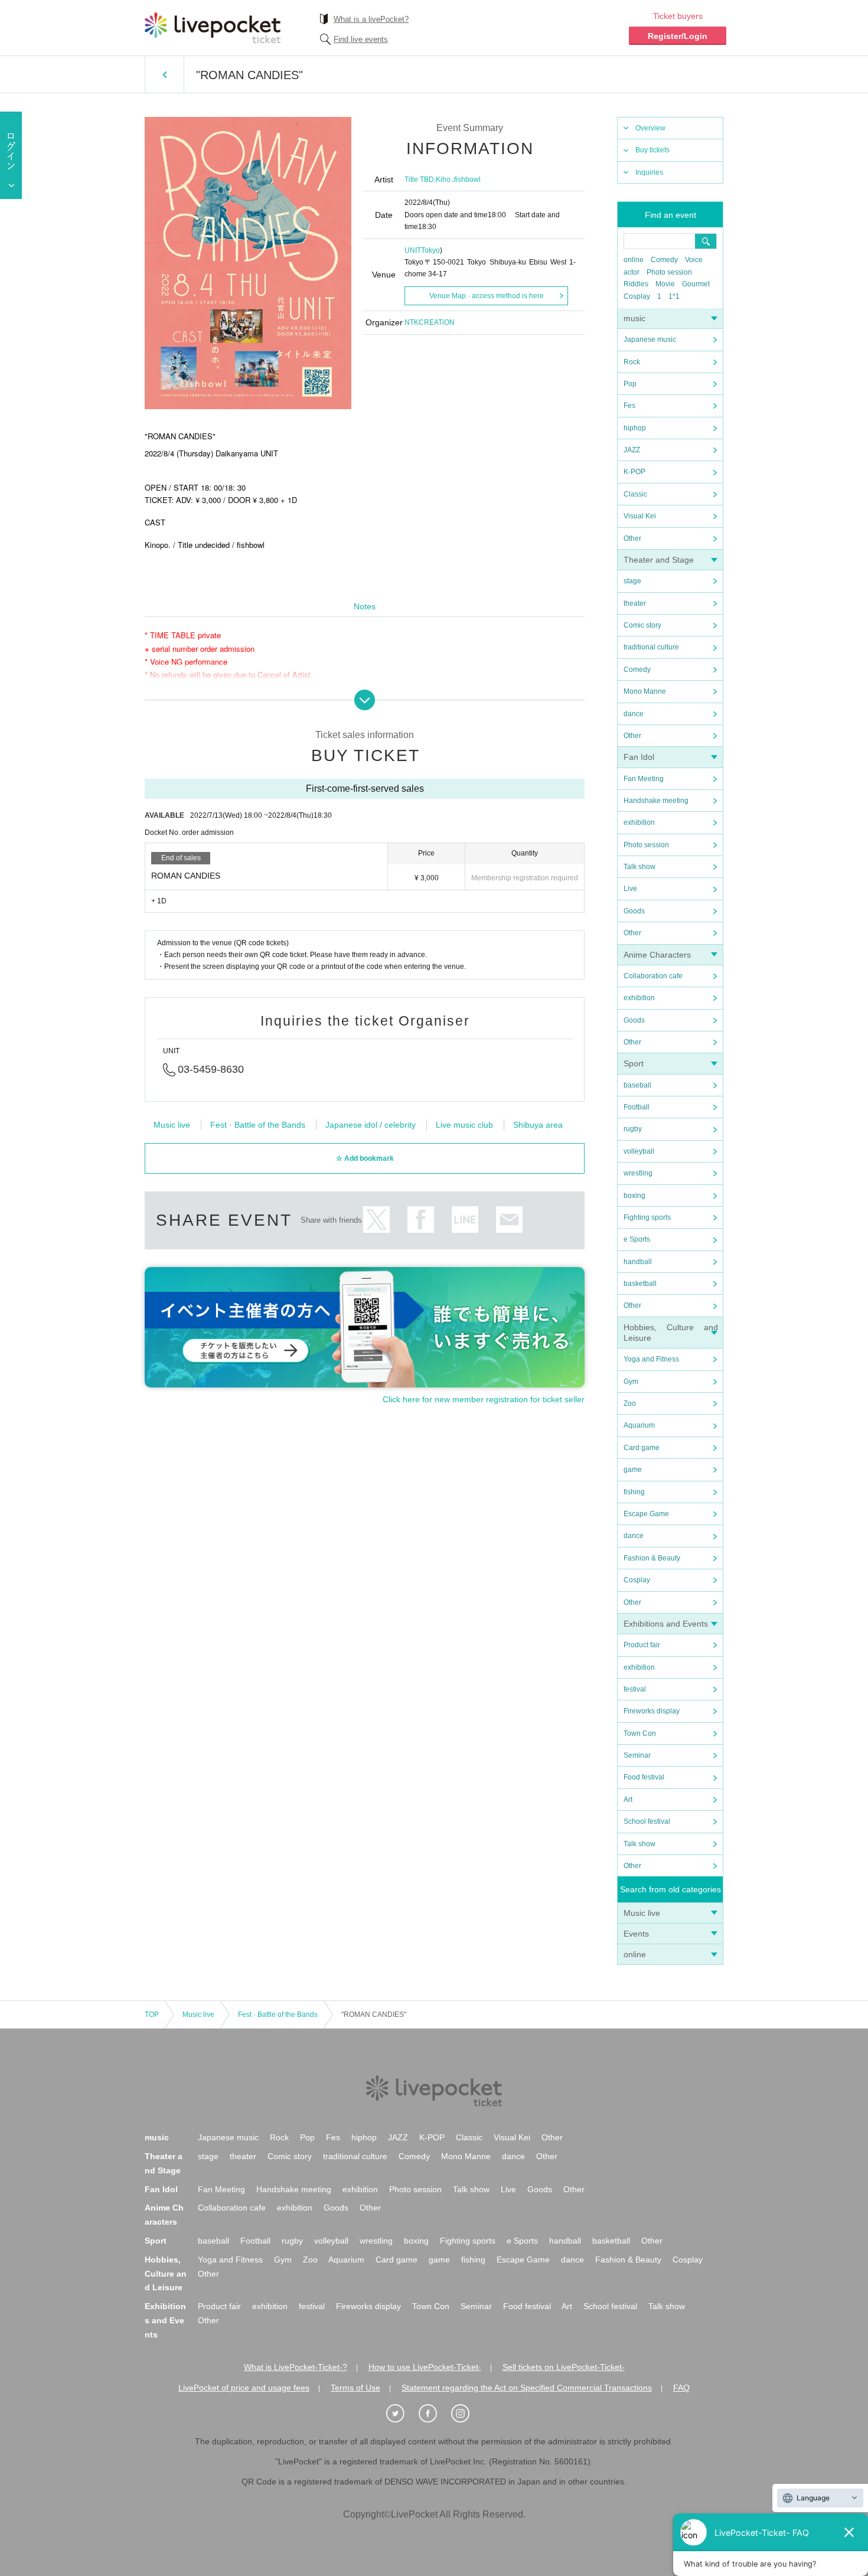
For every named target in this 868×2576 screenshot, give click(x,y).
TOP (152, 2015)
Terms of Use (355, 2388)
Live (630, 889)
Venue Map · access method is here (487, 296)
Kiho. (444, 179)
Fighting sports (647, 1217)
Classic (635, 494)
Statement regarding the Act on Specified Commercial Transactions (527, 2388)
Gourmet (696, 284)
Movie (665, 284)
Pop (630, 384)
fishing (634, 1492)
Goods (634, 911)
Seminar (637, 1755)
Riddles (636, 284)
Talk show (639, 867)
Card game (642, 1448)
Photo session (669, 272)
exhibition (639, 822)
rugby (633, 1129)
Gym (631, 1382)
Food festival (644, 1777)
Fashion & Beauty (652, 1558)
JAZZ (632, 450)
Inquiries (649, 172)
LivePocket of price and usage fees (244, 2388)
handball (638, 1262)
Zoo (630, 1403)
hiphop (635, 428)
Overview (650, 128)
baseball (637, 1085)
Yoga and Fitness (651, 1359)
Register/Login (678, 36)
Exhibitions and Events (666, 1624)
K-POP (634, 472)
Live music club (464, 1125)
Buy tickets (652, 150)
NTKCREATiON (430, 322)
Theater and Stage (659, 560)
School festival (647, 1821)
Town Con (640, 1733)
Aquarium (639, 1425)
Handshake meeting (656, 801)
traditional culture (651, 647)
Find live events (361, 39)
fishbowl (467, 179)
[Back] (164, 74)
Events (636, 1934)
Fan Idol (639, 757)
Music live (642, 1913)
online (634, 260)
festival (635, 1689)
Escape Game (646, 1514)
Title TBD (419, 179)
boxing (634, 1196)
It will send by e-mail (509, 1220)
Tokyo (430, 250)
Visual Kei (640, 516)
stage (632, 581)
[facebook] (434, 2414)
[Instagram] (466, 2414)
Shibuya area (538, 1125)
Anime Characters (657, 955)
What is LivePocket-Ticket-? (296, 2367)
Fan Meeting (644, 779)
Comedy (664, 260)
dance (634, 714)
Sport (634, 1063)
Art (628, 1800)
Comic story (642, 625)
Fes (629, 406)
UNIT (413, 250)
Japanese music (650, 339)
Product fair (642, 1645)
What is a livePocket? (371, 19)
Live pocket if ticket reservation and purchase (213, 28)
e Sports (637, 1239)
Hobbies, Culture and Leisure (166, 2274)
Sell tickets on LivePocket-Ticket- (564, 2367)
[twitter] (402, 2414)
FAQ (681, 2388)
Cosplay (637, 296)
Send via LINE (465, 1220)
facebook (421, 1220)
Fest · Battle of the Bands (258, 1125)
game (633, 1470)
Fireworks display (652, 1711)
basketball (640, 1284)
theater (635, 603)
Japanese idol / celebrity (371, 1125)
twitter (376, 1220)
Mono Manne (645, 691)
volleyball (639, 1151)
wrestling (638, 1173)
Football (637, 1107)
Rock (632, 362)
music (634, 318)
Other (632, 538)
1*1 (674, 296)
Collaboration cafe (653, 976)
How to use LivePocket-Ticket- (425, 2367)
